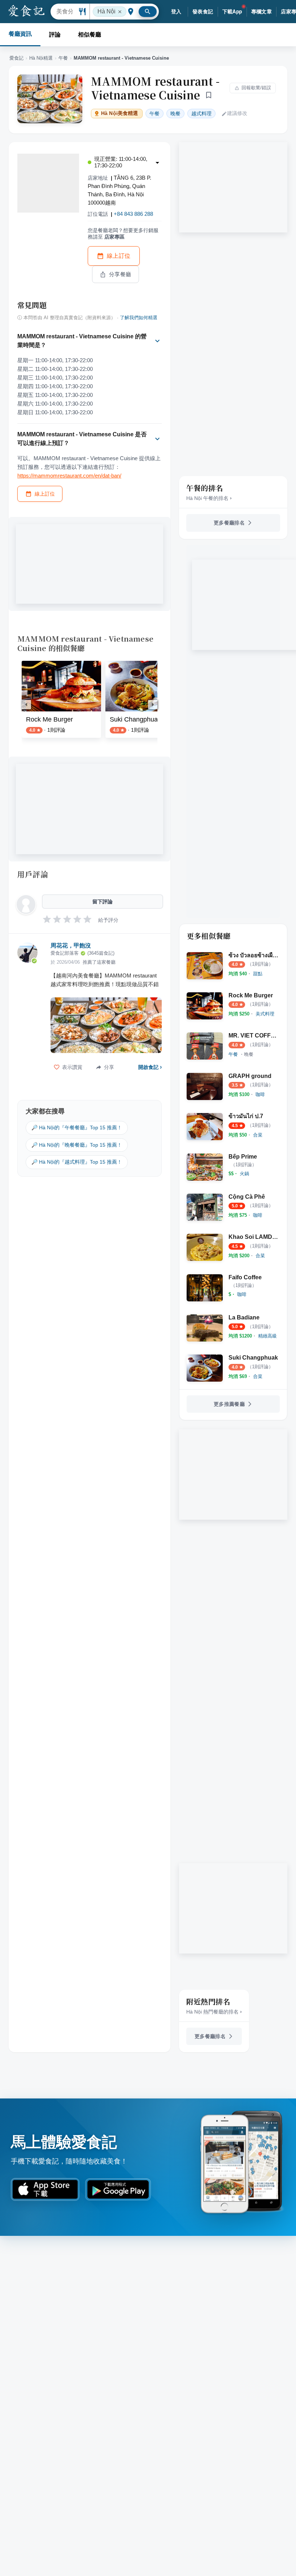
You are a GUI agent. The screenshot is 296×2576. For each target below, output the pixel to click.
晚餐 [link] (175, 114)
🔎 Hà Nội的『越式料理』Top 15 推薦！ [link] (77, 1162)
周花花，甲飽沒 (71, 945)
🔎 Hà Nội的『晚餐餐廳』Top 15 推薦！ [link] (77, 1145)
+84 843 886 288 (133, 214)
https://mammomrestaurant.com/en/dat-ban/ (69, 476)
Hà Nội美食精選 (119, 113)
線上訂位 (119, 256)
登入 (176, 12)
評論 (55, 35)
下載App (232, 12)
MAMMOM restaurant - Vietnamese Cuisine (155, 88)
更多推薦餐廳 (229, 1404)
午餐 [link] (154, 114)
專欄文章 (262, 12)
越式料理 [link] (201, 114)
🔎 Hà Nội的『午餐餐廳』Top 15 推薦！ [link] (77, 1127)
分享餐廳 (120, 274)
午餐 (63, 58)
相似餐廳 (90, 35)
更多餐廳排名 (229, 523)
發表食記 (203, 12)
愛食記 (16, 58)
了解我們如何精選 (139, 318)
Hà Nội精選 (41, 58)
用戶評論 (33, 874)
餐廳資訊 (20, 34)
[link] (258, 974)
